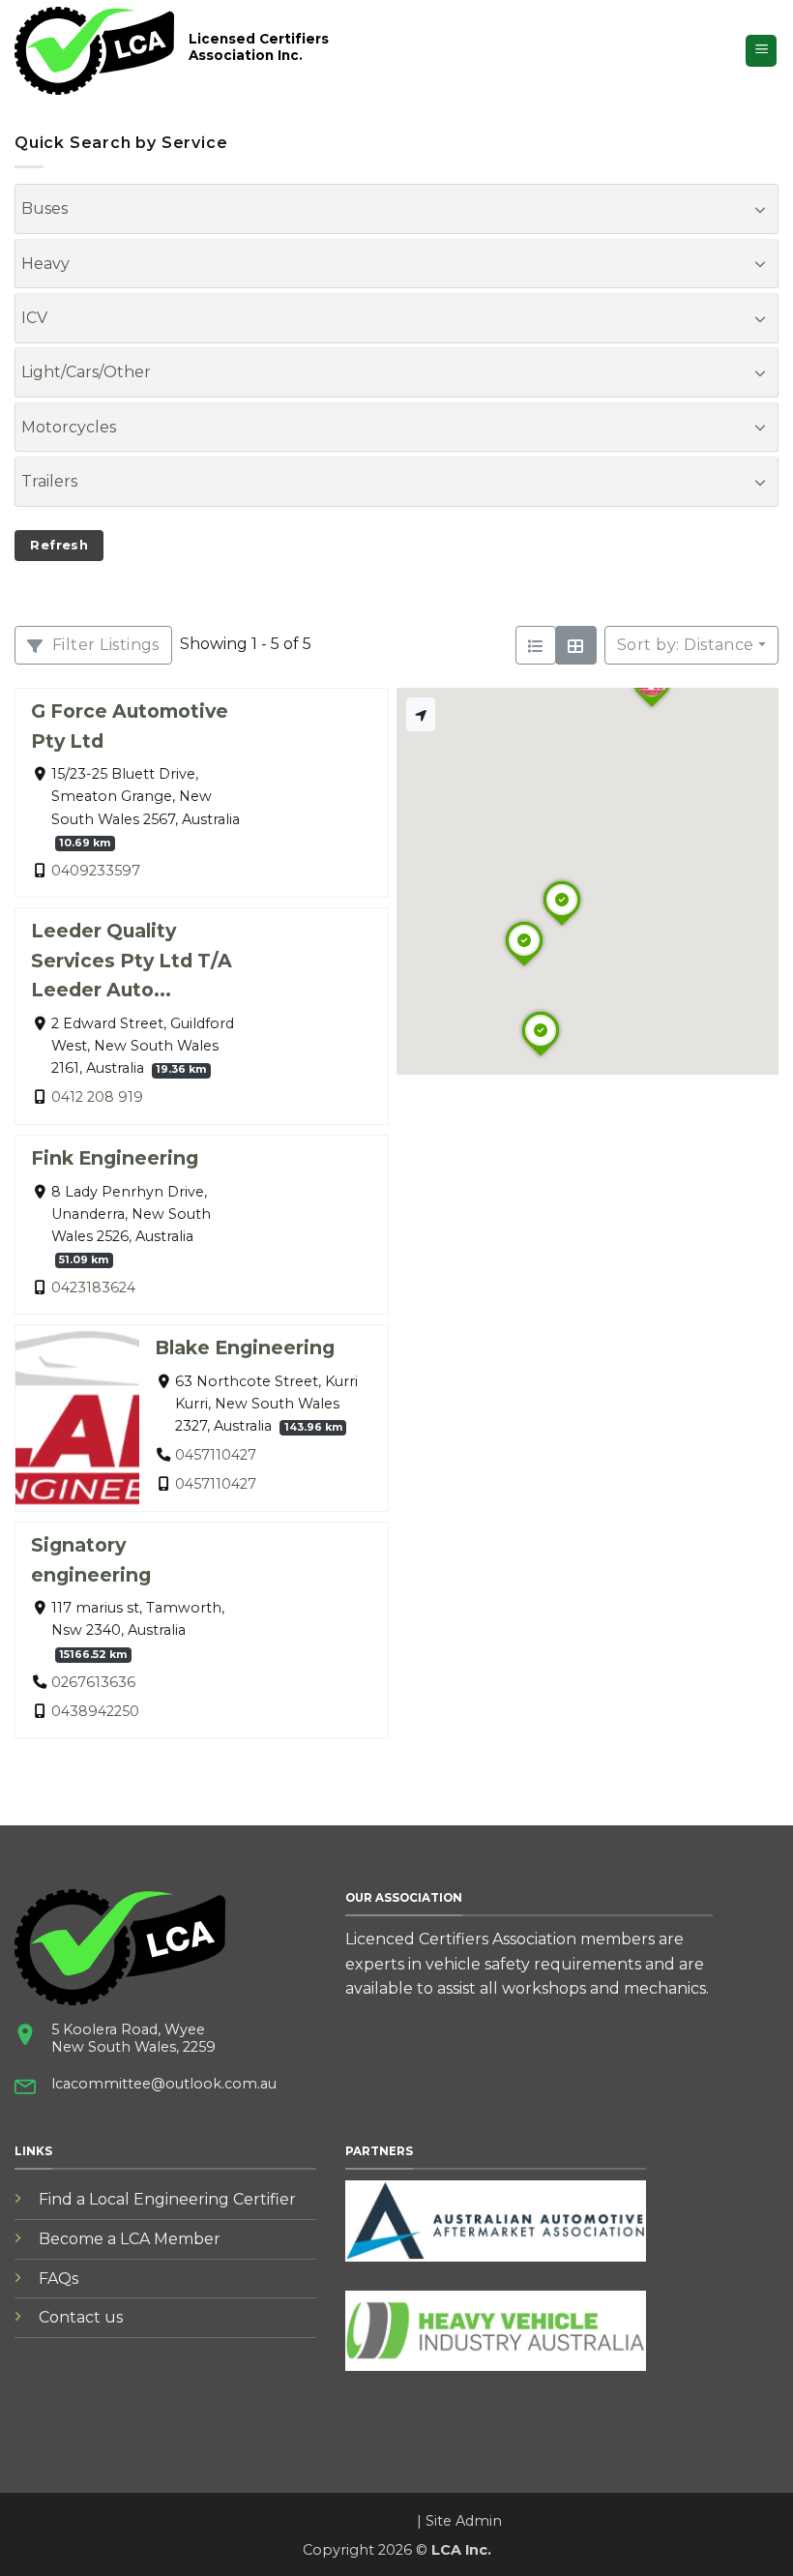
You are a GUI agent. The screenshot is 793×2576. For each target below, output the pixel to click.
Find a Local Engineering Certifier (167, 2199)
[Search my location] (421, 714)
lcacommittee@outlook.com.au (164, 2084)
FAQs (59, 2279)
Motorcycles (69, 427)
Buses (44, 208)
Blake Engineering (245, 1347)
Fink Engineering (115, 1158)
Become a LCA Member (130, 2239)
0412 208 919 (97, 1098)
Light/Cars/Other (86, 372)
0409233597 (96, 871)
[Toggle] (760, 209)
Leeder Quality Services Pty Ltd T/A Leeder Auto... (132, 960)
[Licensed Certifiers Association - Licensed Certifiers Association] (94, 51)
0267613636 (93, 1682)
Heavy (45, 264)
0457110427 (216, 1455)
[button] (761, 51)
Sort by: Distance (686, 645)
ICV (34, 318)
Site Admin (464, 2521)
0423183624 (93, 1288)
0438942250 (95, 1711)
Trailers (49, 481)
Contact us (81, 2317)
